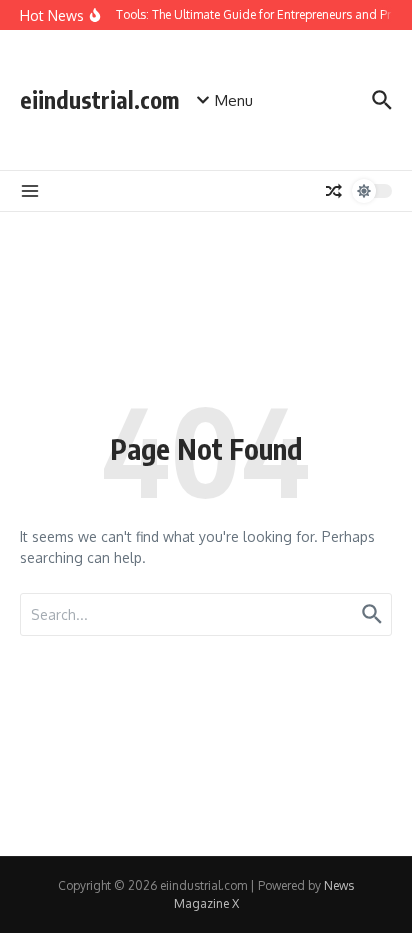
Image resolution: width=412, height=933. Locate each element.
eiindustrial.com (99, 99)
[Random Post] (334, 191)
